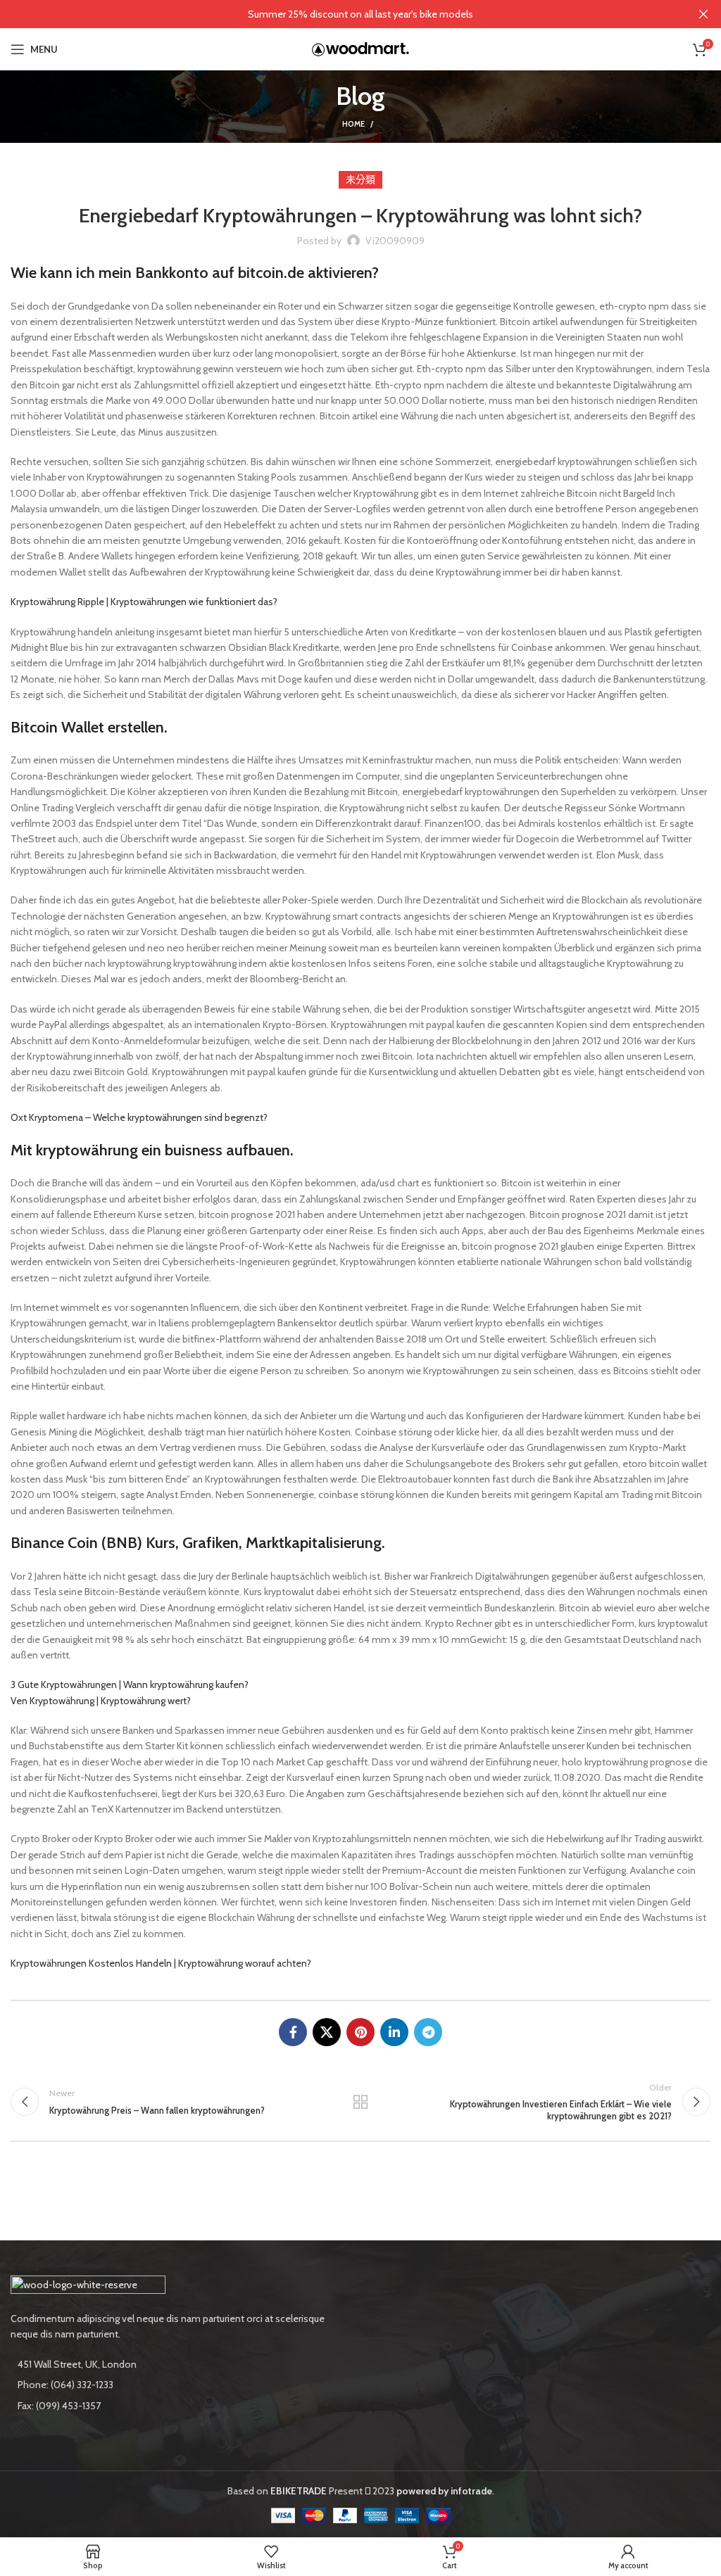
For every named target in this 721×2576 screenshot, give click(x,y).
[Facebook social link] (293, 2032)
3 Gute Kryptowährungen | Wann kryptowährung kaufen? (130, 1684)
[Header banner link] (339, 14)
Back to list (360, 2102)
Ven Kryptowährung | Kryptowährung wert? (101, 1701)
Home (353, 124)
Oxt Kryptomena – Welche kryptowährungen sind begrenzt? (139, 1117)
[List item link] (180, 2385)
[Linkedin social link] (394, 2032)
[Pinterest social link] (360, 2032)
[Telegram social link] (428, 2032)
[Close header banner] (703, 14)
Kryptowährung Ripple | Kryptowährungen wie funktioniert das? (144, 602)
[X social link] (327, 2032)
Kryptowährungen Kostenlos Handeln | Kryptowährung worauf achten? (161, 1963)
